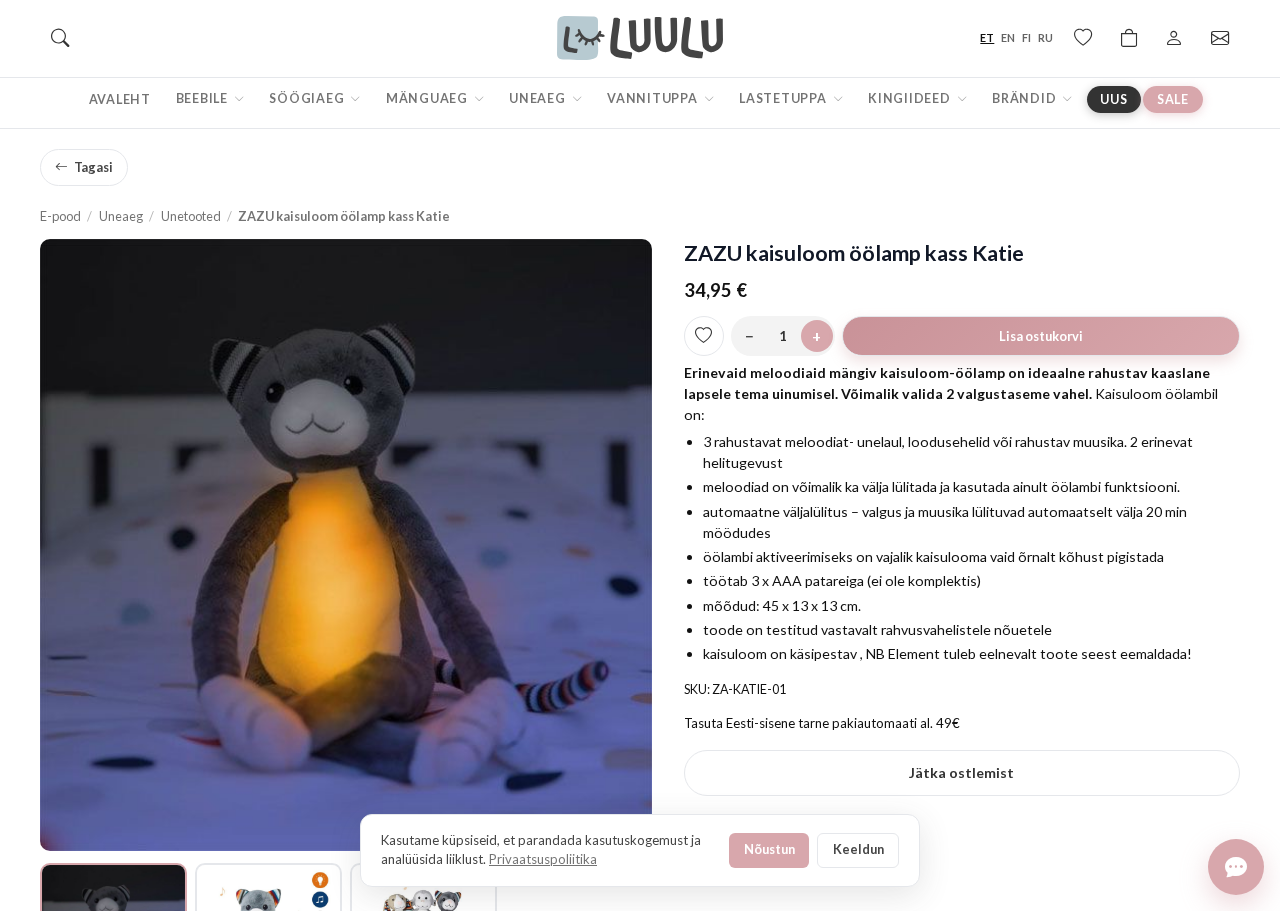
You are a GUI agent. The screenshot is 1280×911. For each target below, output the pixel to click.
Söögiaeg (308, 98)
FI (1026, 37)
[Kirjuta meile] (1236, 867)
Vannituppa (653, 98)
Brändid (1025, 98)
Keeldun (858, 849)
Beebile (203, 98)
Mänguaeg (428, 98)
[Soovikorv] (1083, 38)
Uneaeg (538, 98)
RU (1045, 37)
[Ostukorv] (1129, 38)
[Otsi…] (60, 38)
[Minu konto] (1174, 38)
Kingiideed (910, 98)
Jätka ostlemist (961, 772)
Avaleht (120, 99)
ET (987, 37)
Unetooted (191, 216)
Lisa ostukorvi (1041, 336)
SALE (1173, 99)
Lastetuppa (784, 98)
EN (1008, 37)
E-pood (60, 216)
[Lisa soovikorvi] (704, 336)
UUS (1113, 99)
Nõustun (769, 849)
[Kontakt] (1220, 38)
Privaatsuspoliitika (543, 859)
